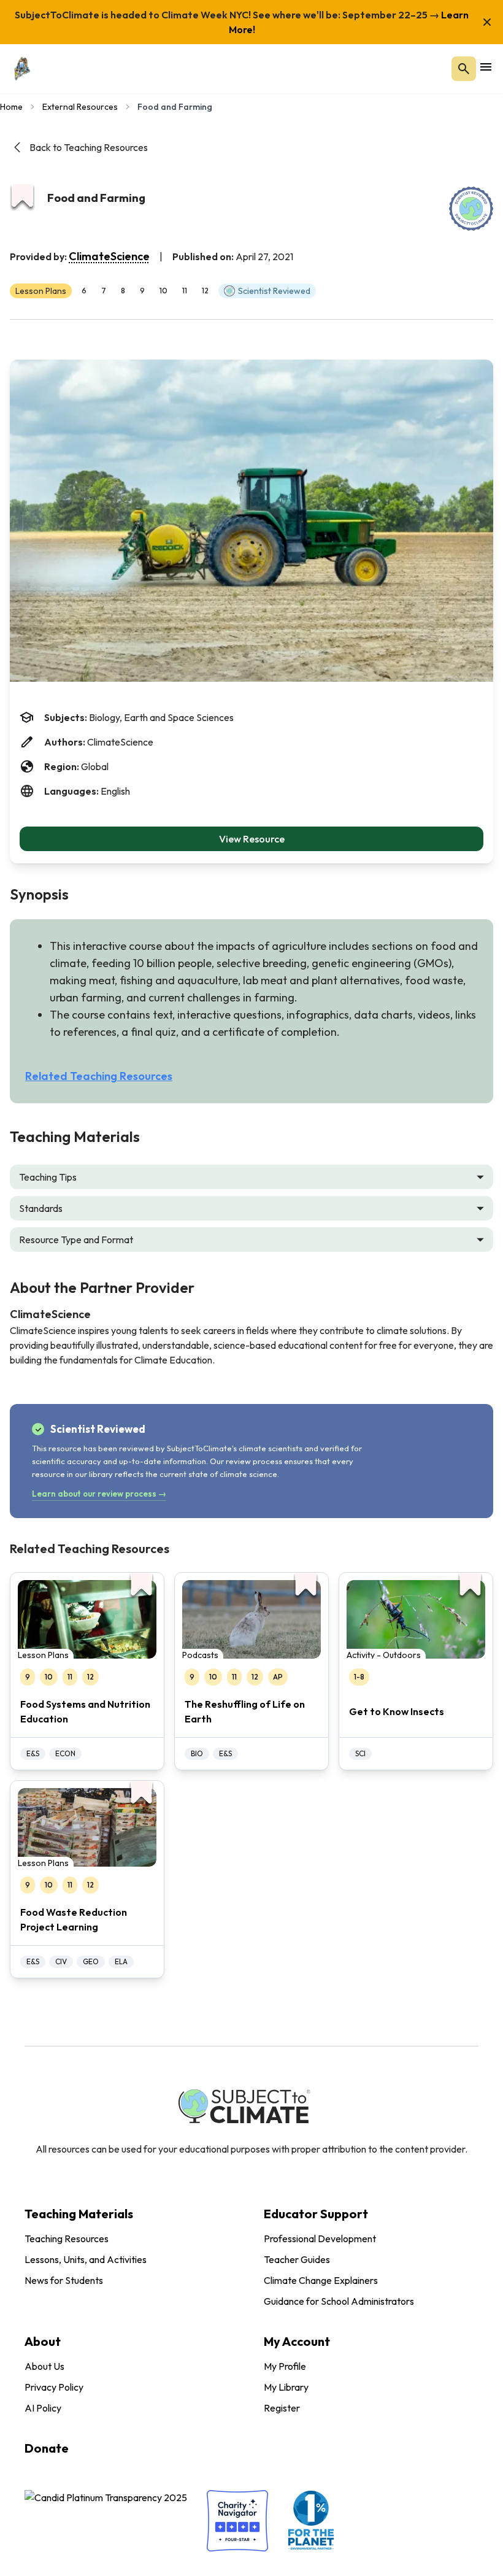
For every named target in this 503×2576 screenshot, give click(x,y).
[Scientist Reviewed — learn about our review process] (471, 209)
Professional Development (320, 2239)
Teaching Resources (67, 2239)
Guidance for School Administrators (339, 2301)
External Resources (80, 107)
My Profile (285, 2366)
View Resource (252, 839)
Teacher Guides (297, 2259)
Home (11, 107)
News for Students (64, 2280)
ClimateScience (109, 256)
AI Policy (43, 2408)
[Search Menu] (464, 69)
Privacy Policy (54, 2387)
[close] (487, 22)
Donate (47, 2448)
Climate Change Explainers (321, 2280)
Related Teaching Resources (99, 1076)
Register (282, 2408)
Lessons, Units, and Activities (86, 2259)
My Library (286, 2387)
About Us (44, 2366)
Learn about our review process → (99, 1494)
